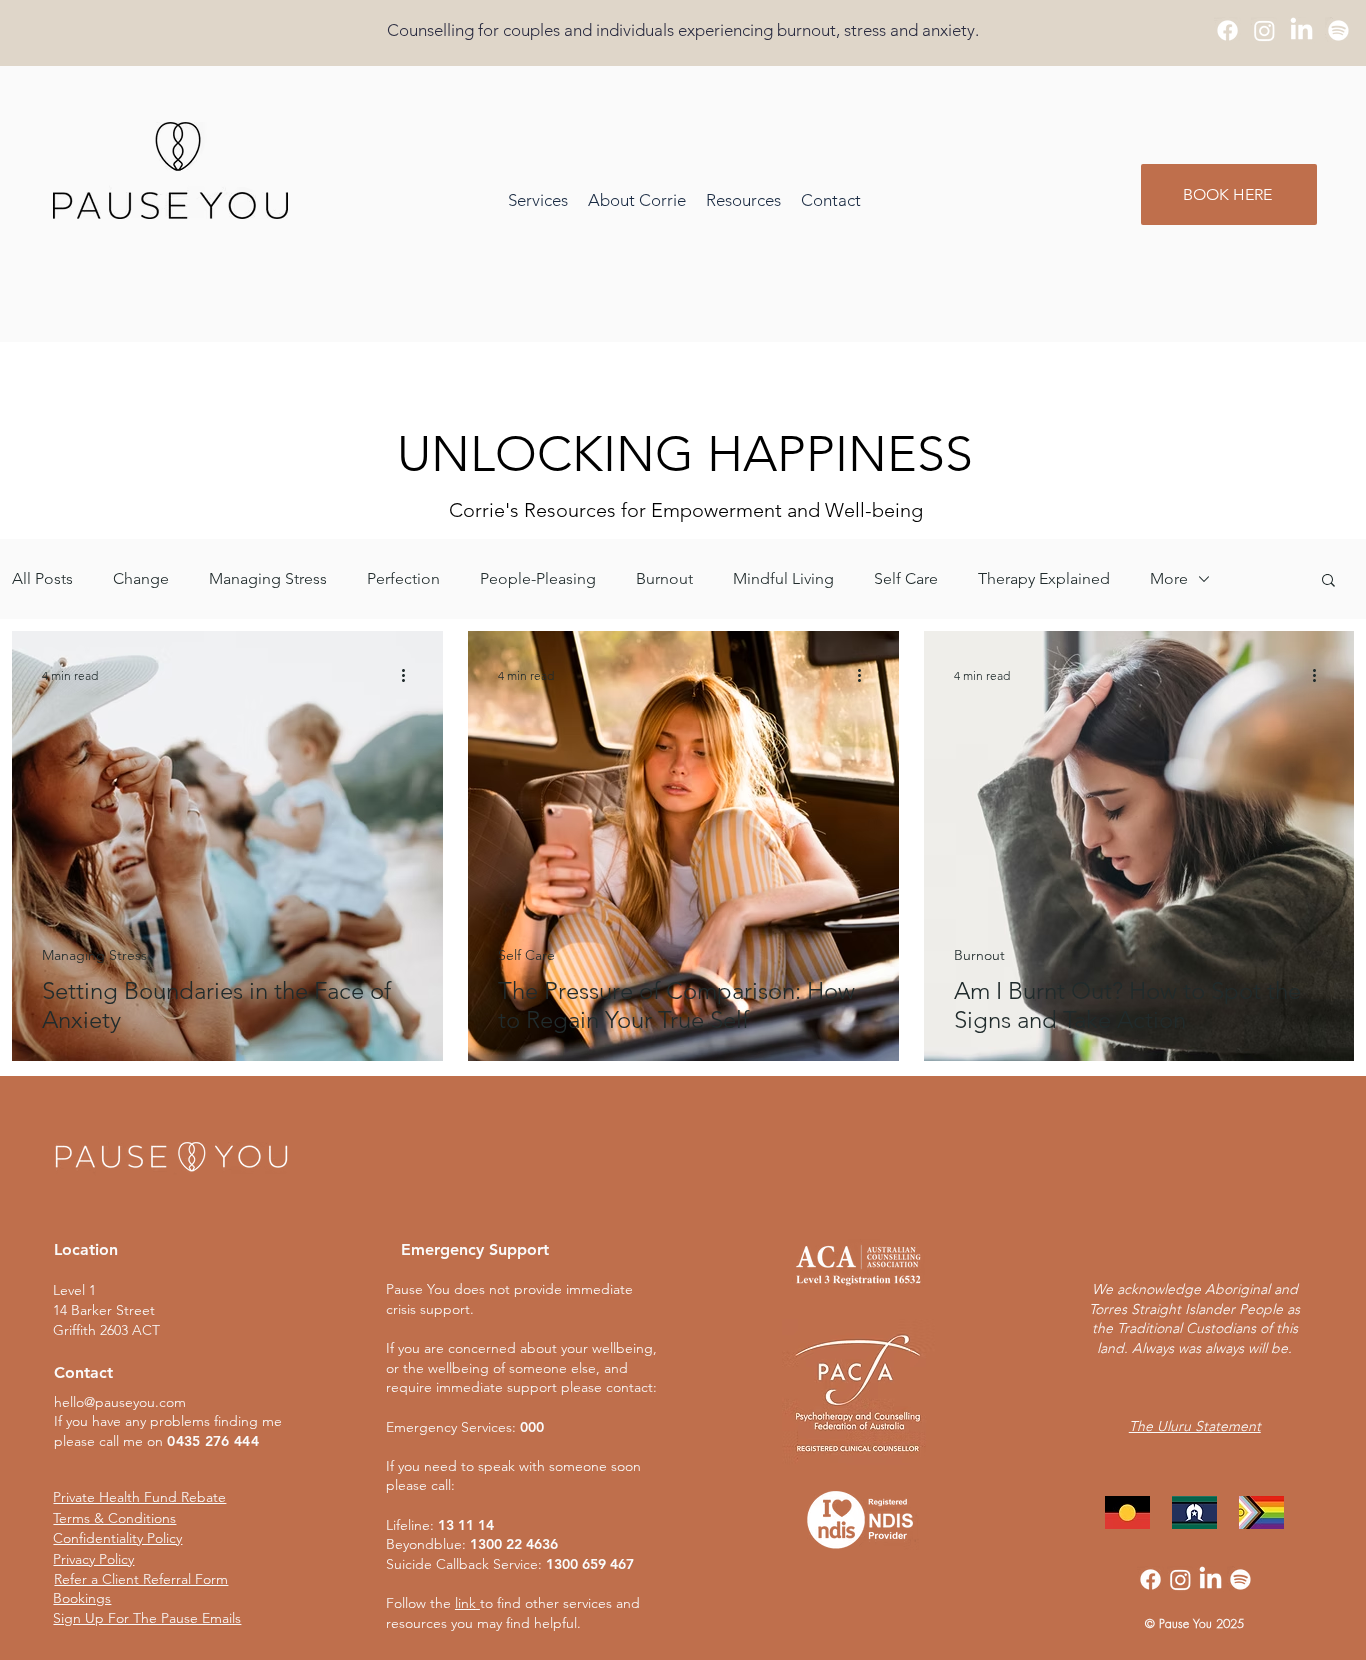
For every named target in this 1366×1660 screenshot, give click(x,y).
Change (141, 578)
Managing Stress (268, 578)
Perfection (403, 578)
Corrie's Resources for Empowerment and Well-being (686, 510)
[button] (743, 200)
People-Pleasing (538, 578)
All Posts (42, 578)
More (1169, 578)
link (465, 1603)
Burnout (664, 578)
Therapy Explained (1044, 578)
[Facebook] (1150, 1579)
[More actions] (410, 675)
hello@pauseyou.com (120, 1402)
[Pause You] (1338, 30)
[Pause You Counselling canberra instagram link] (1264, 30)
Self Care (906, 578)
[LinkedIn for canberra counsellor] (1301, 30)
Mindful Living (783, 578)
